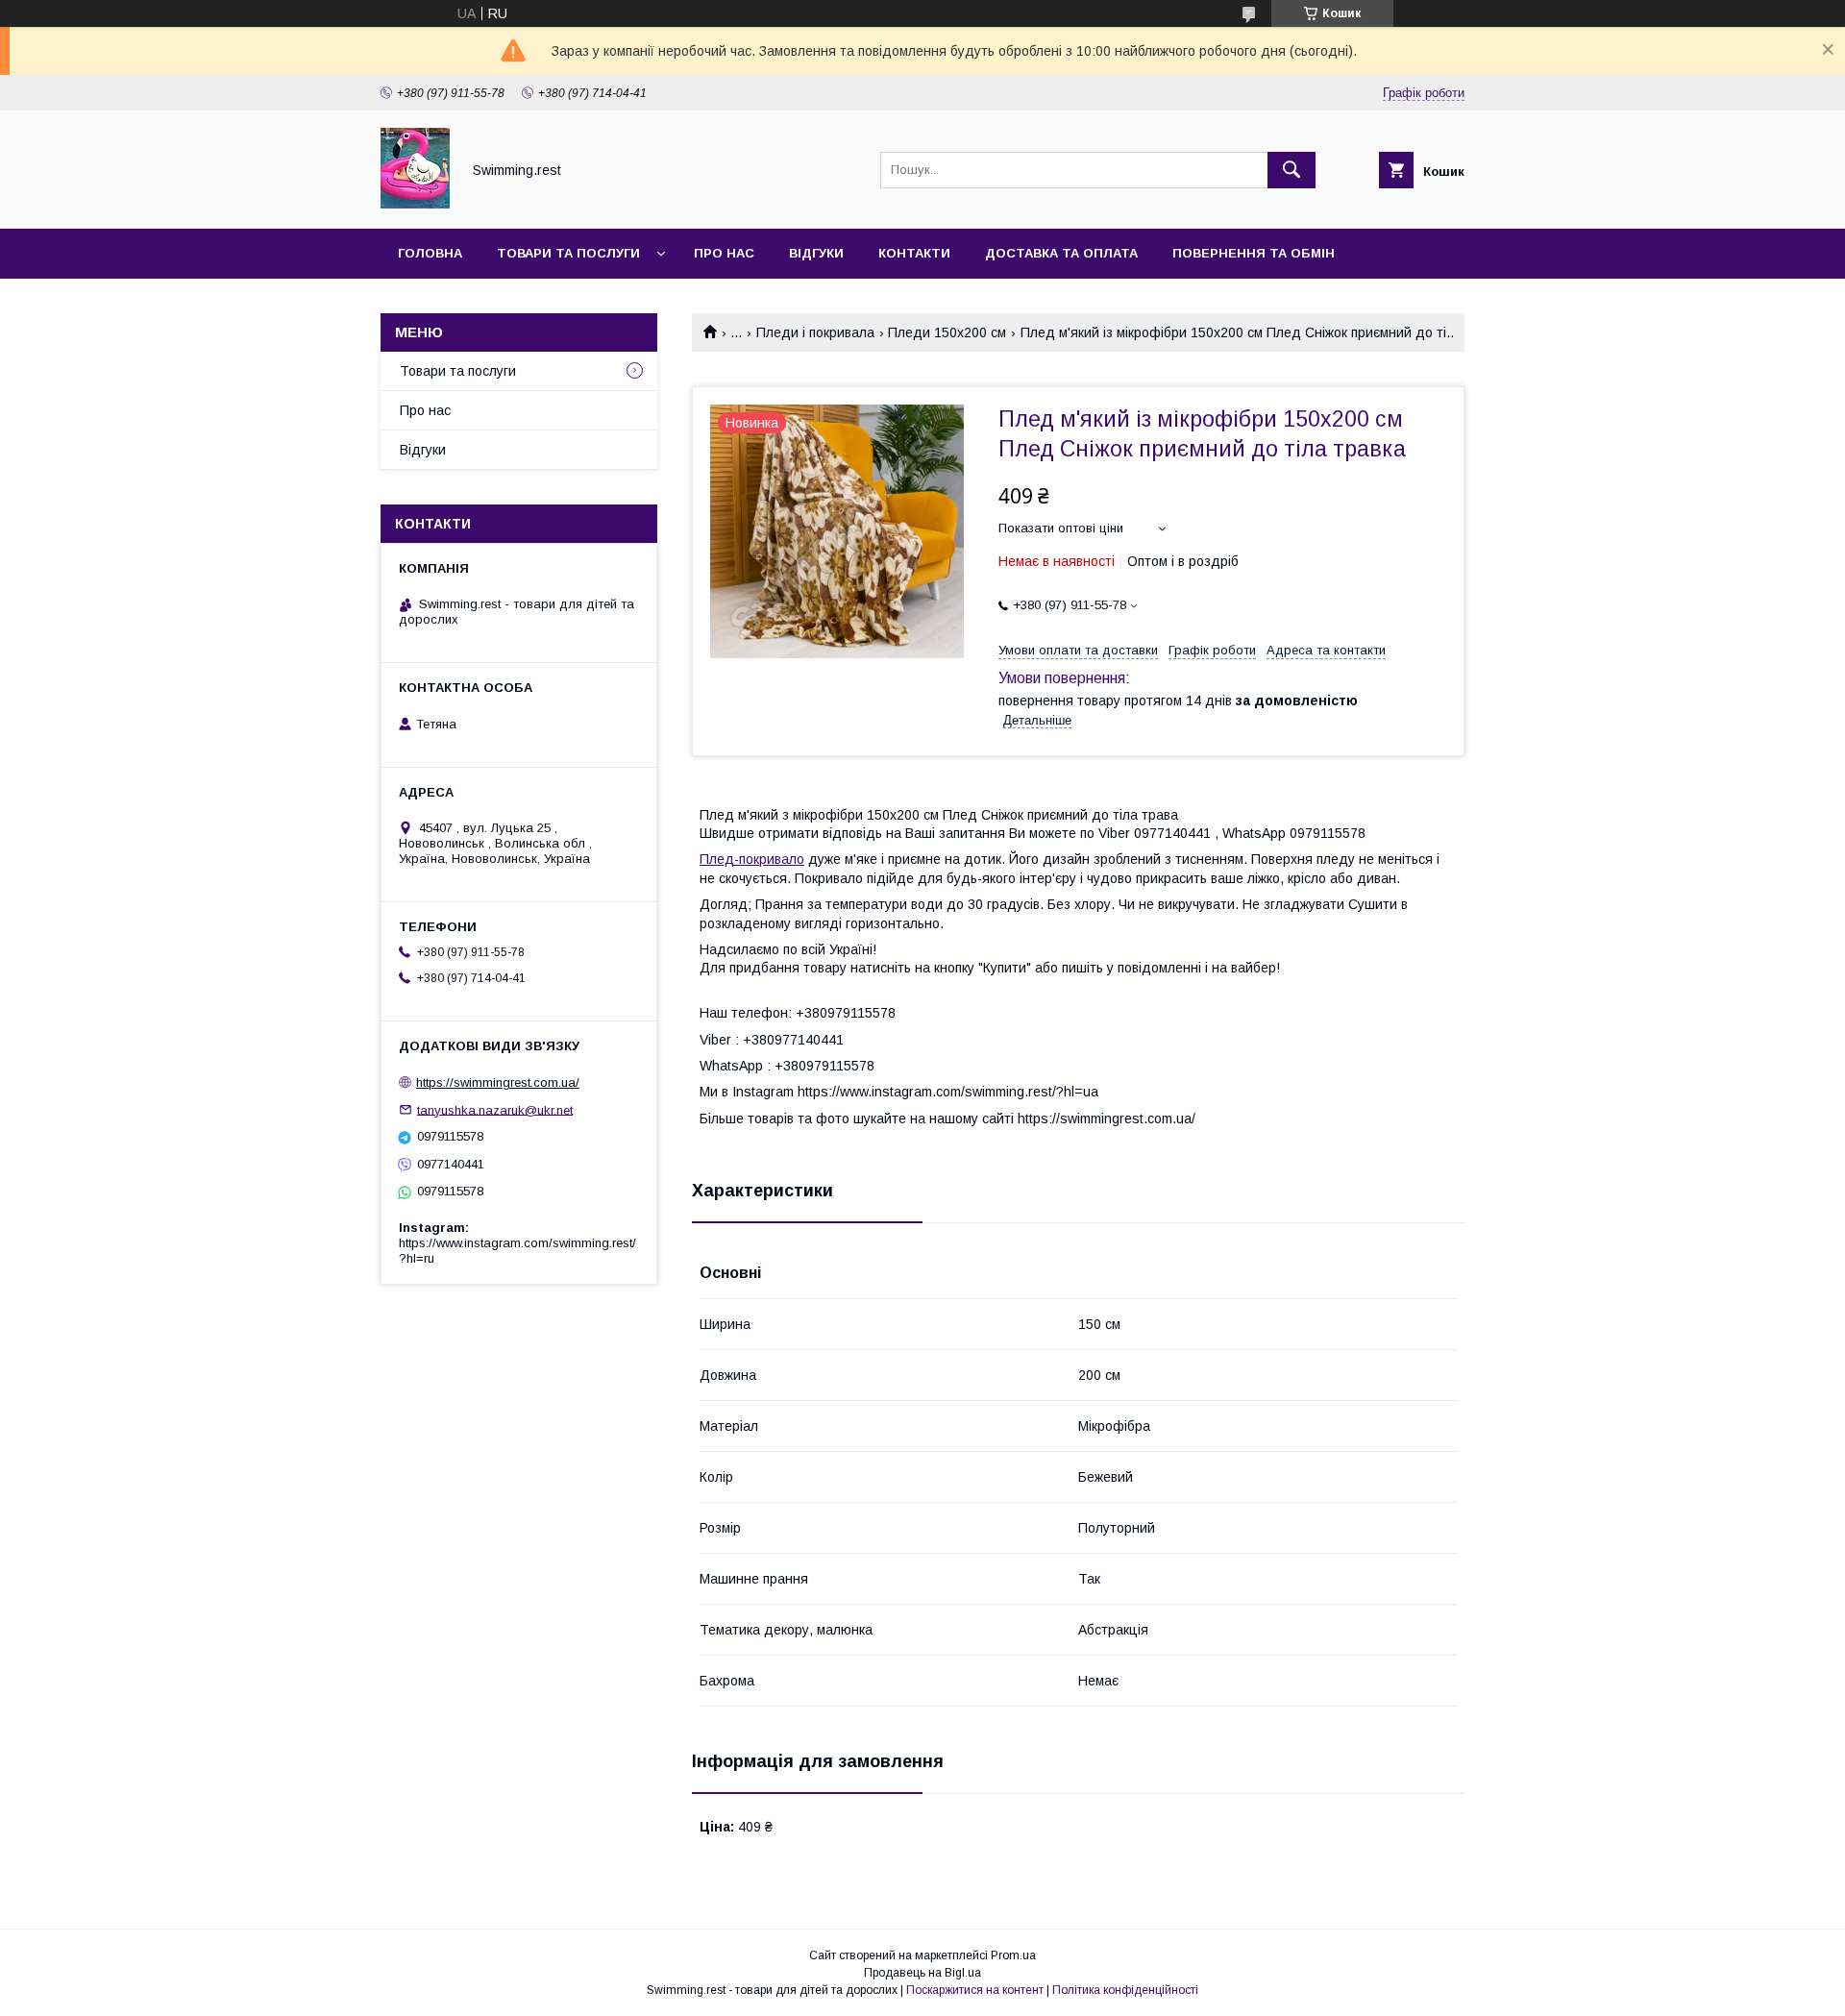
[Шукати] (1291, 170)
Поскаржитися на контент (975, 1990)
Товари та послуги (568, 253)
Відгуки (816, 253)
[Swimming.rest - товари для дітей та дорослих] (415, 204)
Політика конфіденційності (1125, 1990)
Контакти (914, 253)
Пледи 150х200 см (947, 332)
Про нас (724, 253)
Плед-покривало (752, 859)
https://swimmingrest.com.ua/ (498, 1082)
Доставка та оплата (1061, 253)
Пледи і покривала (815, 332)
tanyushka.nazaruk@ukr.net (495, 1109)
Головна (430, 253)
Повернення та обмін (1254, 253)
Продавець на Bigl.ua (922, 1973)
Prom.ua (1013, 1955)
